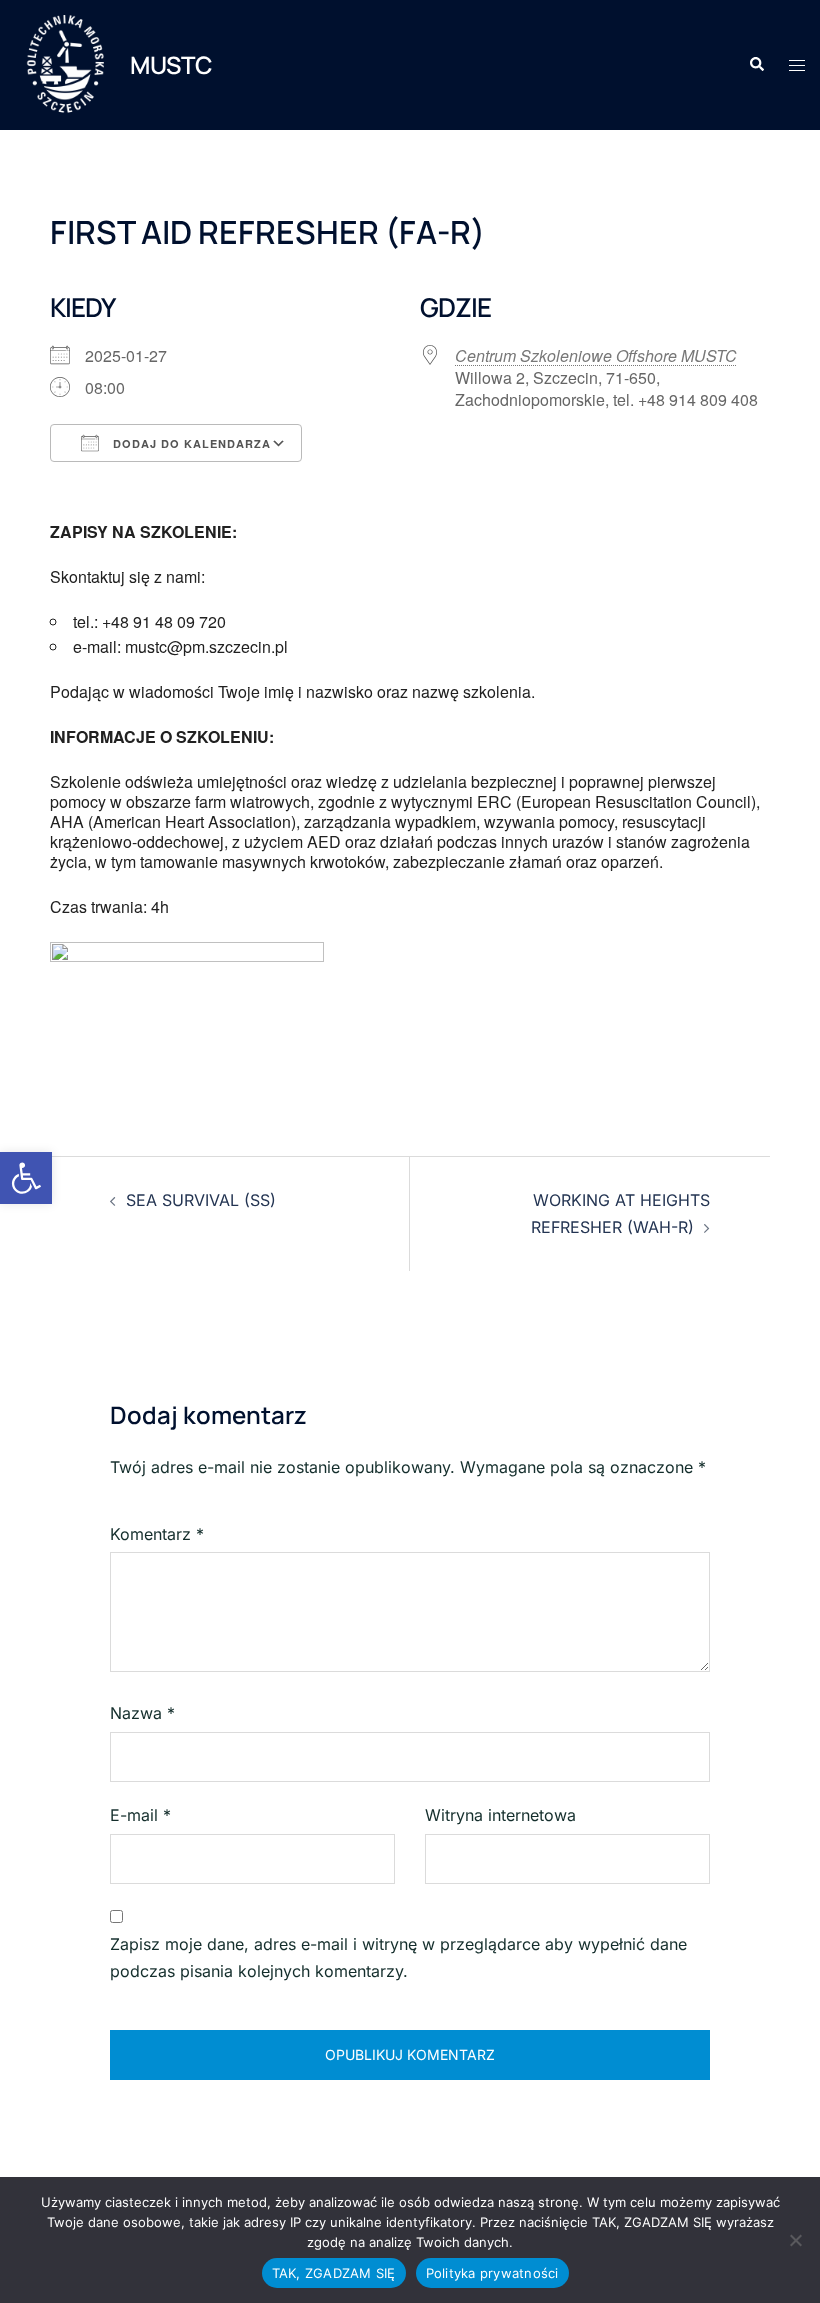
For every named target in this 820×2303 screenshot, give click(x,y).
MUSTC (171, 64)
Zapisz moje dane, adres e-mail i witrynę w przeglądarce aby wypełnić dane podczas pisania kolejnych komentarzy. (398, 1957)
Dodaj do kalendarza (190, 443)
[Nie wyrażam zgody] (795, 2240)
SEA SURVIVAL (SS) (201, 1200)
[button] (26, 1178)
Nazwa (142, 1713)
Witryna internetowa (500, 1815)
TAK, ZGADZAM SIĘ (334, 2273)
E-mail (140, 1815)
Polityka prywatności (492, 2273)
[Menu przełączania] (797, 65)
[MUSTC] (65, 65)
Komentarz (157, 1534)
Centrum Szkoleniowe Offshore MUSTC (596, 355)
